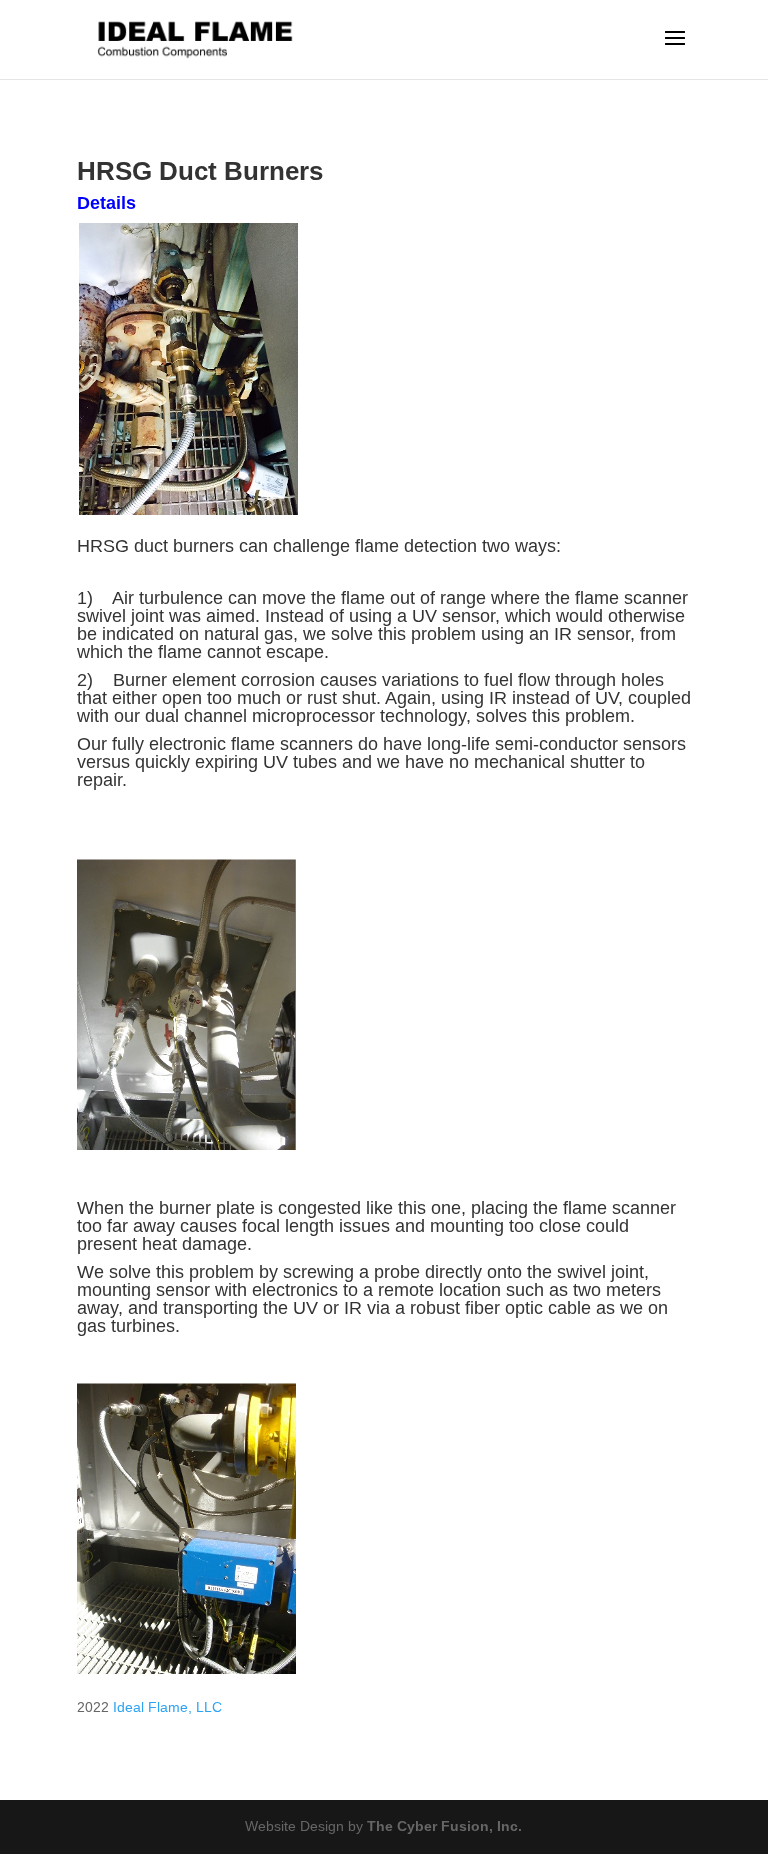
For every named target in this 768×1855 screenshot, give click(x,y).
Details (106, 203)
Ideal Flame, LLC (167, 1707)
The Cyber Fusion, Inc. (444, 1826)
